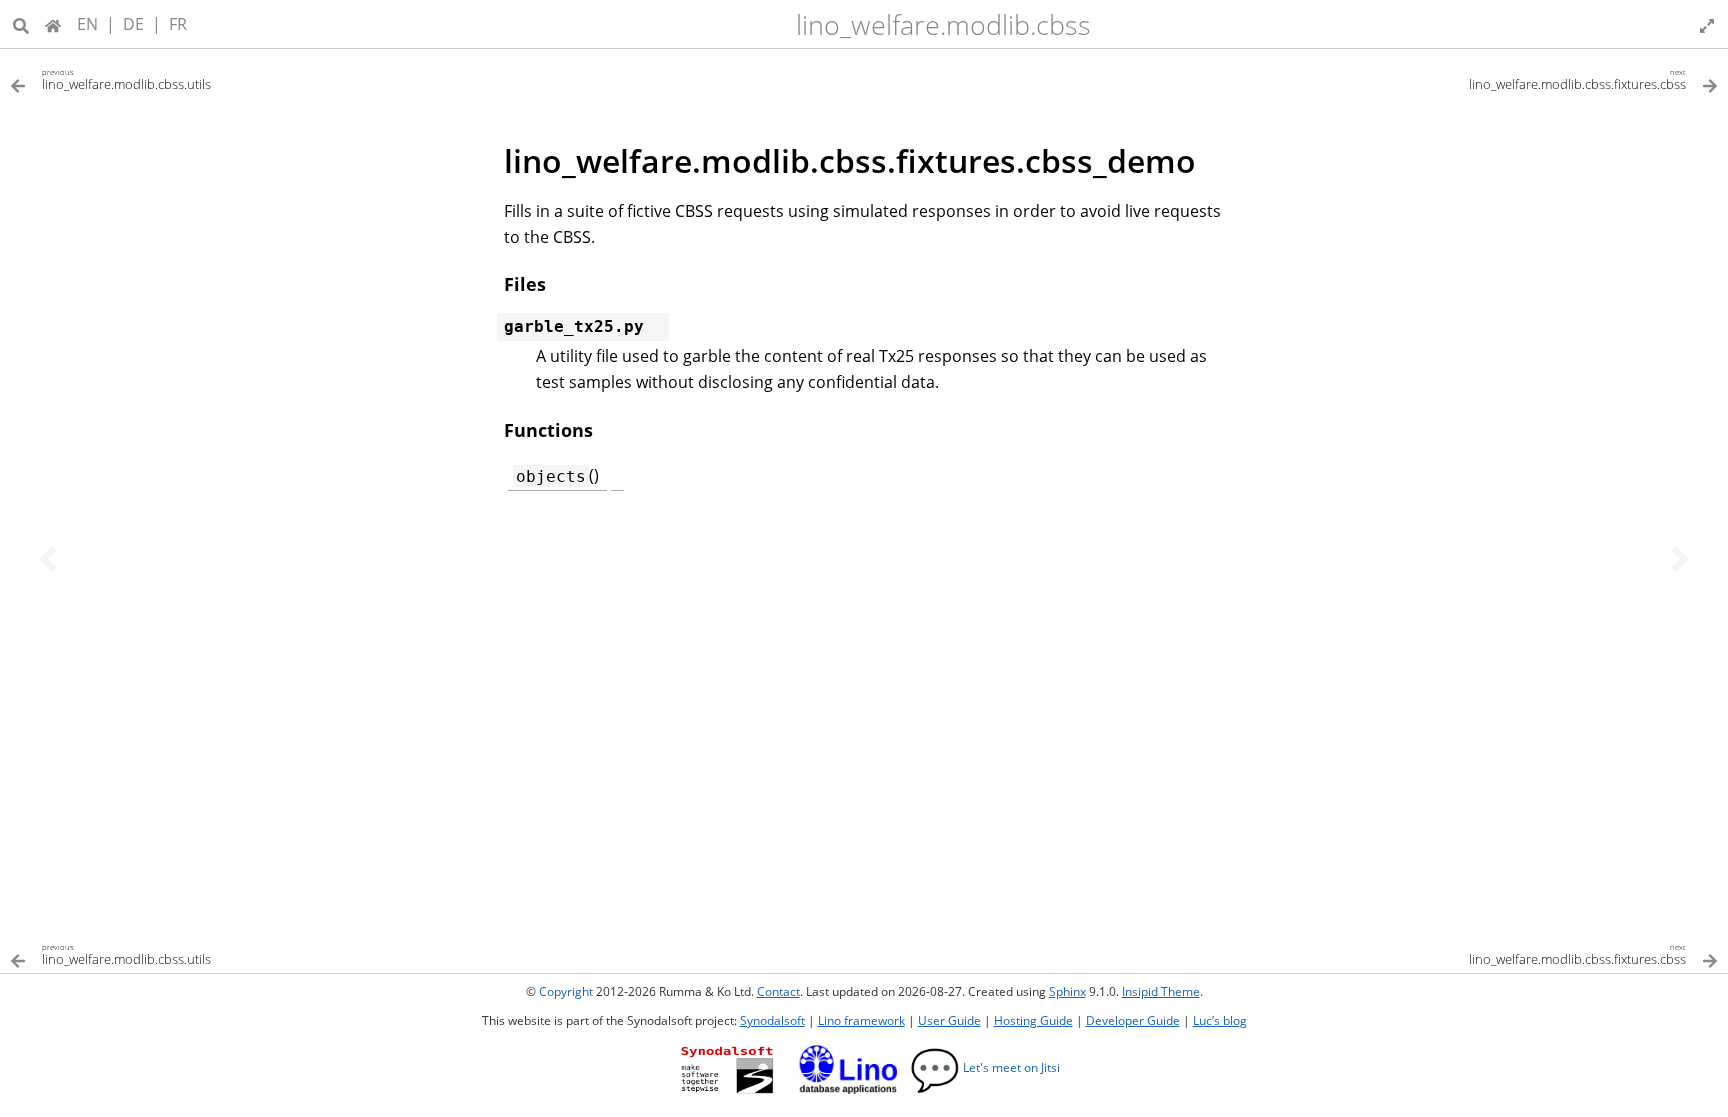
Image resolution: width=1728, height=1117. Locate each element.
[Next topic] (1680, 559)
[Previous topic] (48, 559)
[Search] (21, 24)
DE (133, 24)
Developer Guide (1133, 1020)
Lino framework (861, 1020)
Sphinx (1067, 991)
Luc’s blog (1220, 1020)
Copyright (566, 991)
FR (178, 24)
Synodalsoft (772, 1020)
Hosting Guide (1033, 1020)
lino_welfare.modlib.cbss (943, 24)
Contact (778, 991)
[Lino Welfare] (53, 24)
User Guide (949, 1020)
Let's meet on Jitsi (985, 1067)
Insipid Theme (1161, 991)
